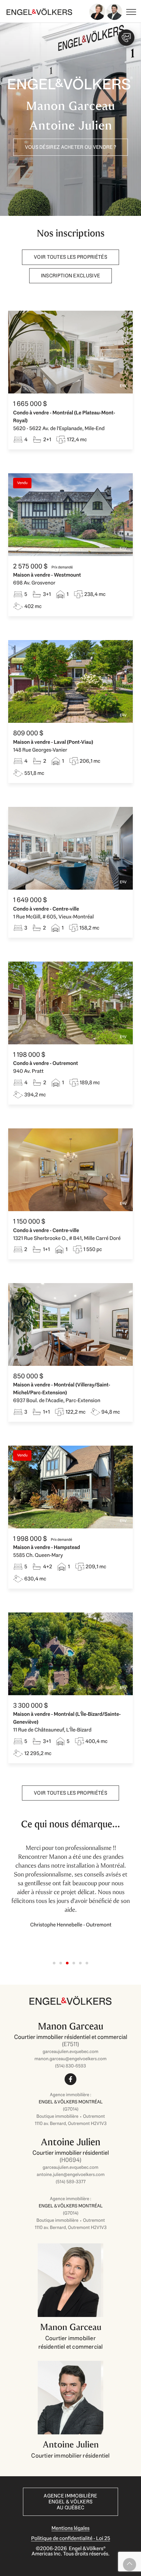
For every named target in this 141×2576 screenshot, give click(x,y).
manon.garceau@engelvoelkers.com (70, 2059)
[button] (54, 1963)
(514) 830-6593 (70, 2066)
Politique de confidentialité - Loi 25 (71, 2538)
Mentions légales (70, 2528)
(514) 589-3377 (71, 2182)
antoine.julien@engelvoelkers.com (71, 2174)
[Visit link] (70, 2051)
